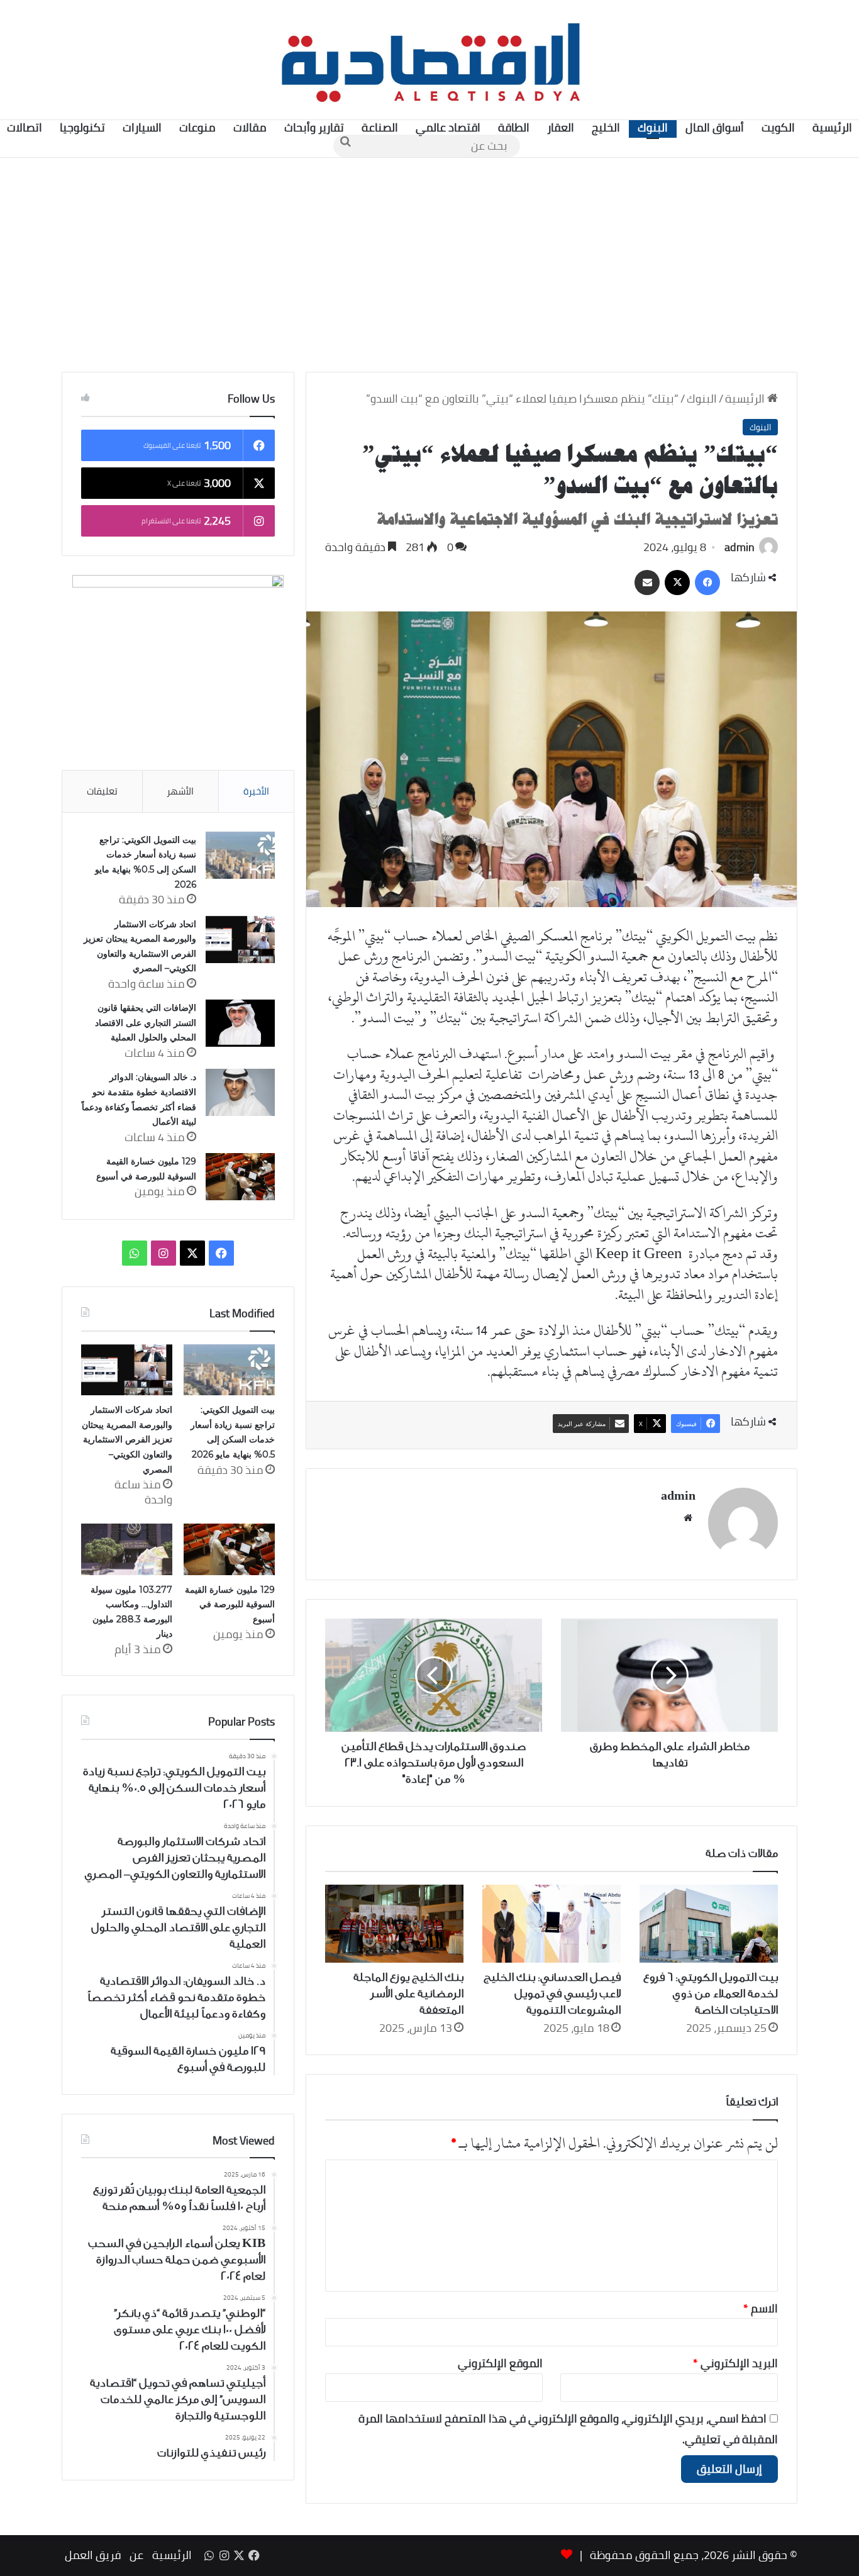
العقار (561, 127)
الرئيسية (746, 399)
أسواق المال (715, 127)
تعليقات (102, 791)
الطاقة (514, 127)
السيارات (142, 127)
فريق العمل (93, 2555)
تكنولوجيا (82, 127)
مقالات (250, 127)
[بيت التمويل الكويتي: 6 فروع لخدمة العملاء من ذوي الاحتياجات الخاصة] (709, 1924)
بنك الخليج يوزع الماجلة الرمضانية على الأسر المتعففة (408, 1993)
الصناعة (380, 127)
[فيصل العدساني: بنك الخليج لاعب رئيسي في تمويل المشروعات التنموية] (551, 1924)
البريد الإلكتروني (735, 2363)
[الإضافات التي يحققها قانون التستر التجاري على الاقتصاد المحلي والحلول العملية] (240, 1023)
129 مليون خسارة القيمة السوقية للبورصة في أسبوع (230, 1604)
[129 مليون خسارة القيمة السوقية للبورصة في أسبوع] (240, 1177)
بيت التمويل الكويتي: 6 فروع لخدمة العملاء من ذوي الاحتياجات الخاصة (711, 1993)
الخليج (606, 127)
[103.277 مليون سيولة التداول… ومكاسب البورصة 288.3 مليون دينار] (127, 1549)
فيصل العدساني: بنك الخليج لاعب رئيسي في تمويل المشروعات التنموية (552, 1993)
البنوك (653, 127)
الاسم (761, 2308)
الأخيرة (256, 791)
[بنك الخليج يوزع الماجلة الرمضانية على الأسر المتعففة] (394, 1924)
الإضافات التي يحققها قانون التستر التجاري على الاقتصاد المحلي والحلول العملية (146, 1023)
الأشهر (180, 791)
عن (136, 2555)
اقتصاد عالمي (448, 127)
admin (740, 547)
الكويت (778, 127)
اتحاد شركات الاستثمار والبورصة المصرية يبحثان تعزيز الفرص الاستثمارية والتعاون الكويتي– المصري (127, 1439)
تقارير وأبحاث (314, 127)
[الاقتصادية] (429, 60)
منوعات (197, 127)
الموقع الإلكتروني (500, 2363)
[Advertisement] (429, 265)
